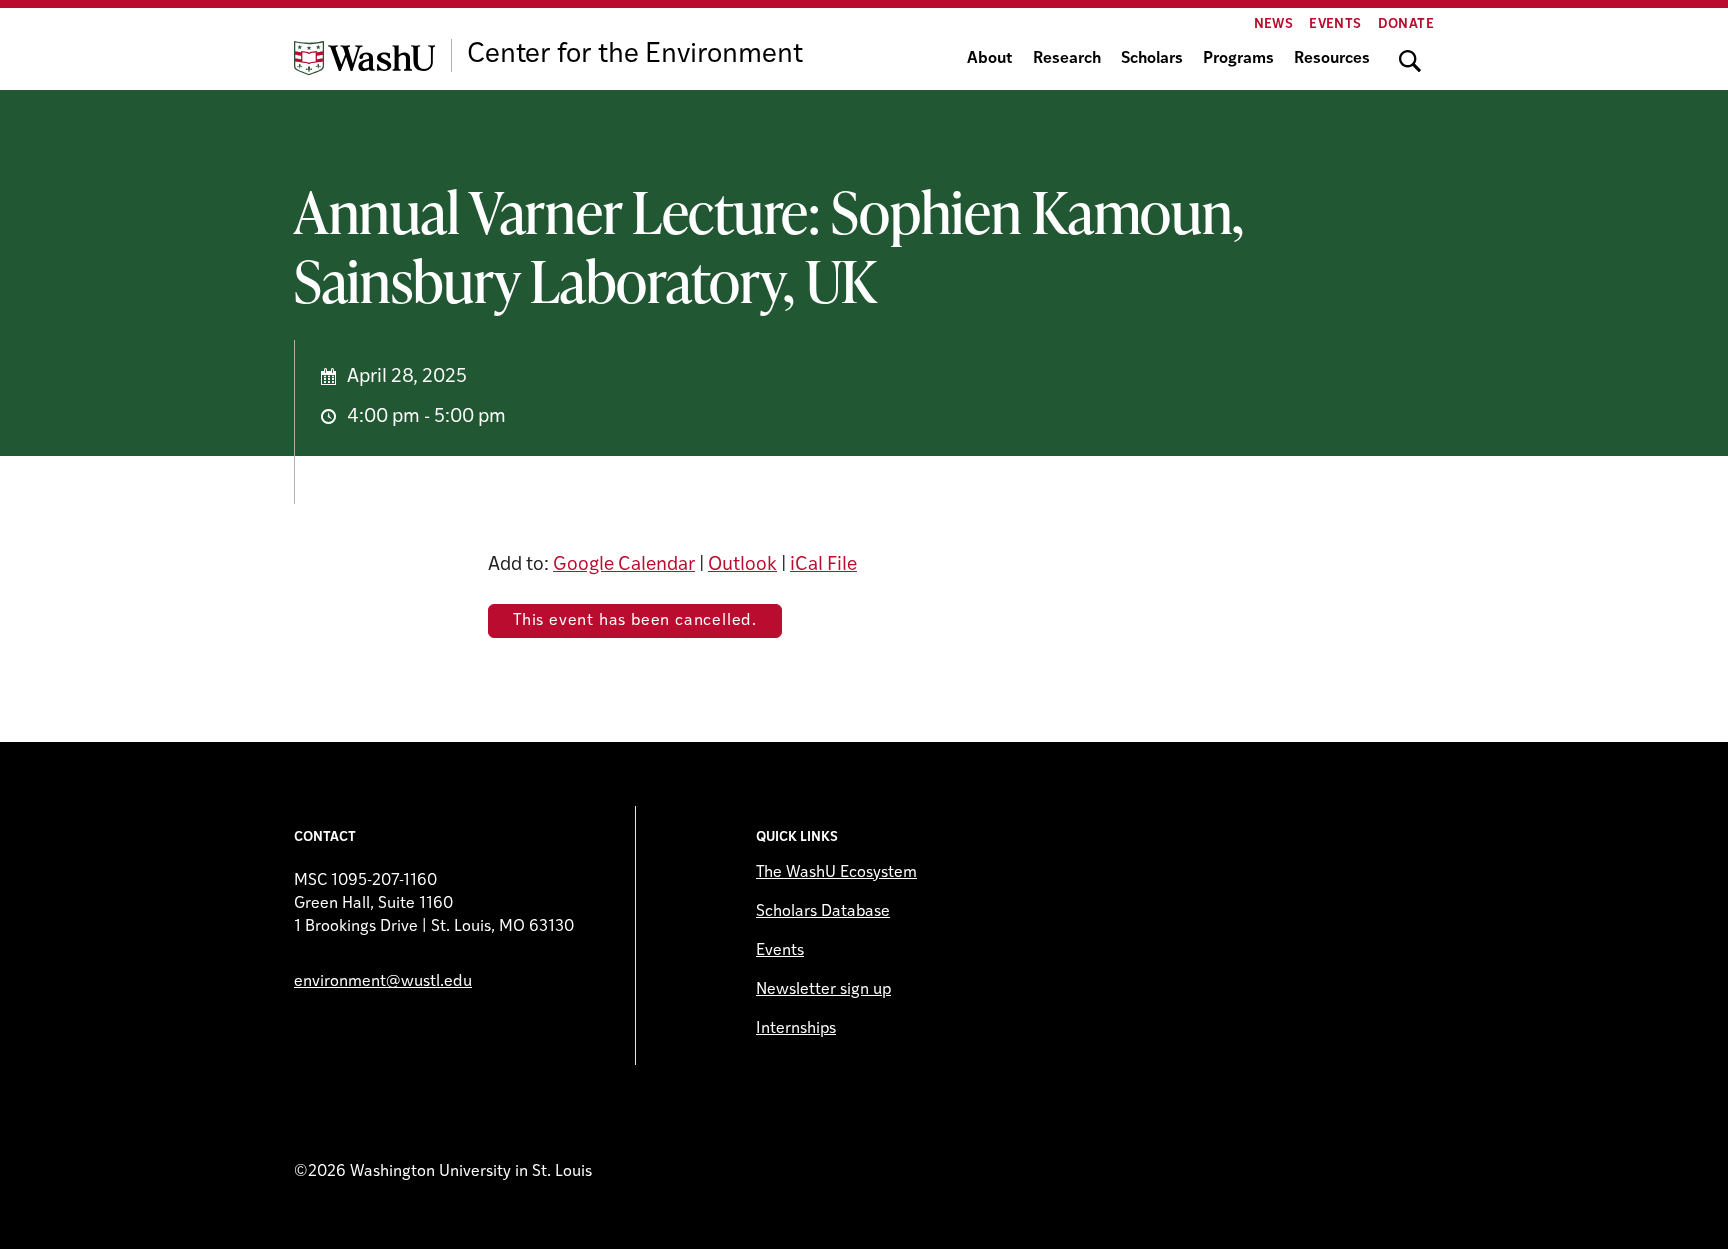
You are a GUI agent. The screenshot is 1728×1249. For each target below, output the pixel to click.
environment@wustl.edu (383, 982)
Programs (1238, 59)
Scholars (1152, 59)
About (990, 59)
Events (1335, 24)
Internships (796, 1029)
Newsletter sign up (823, 990)
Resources (1332, 59)
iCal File (823, 565)
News (1274, 24)
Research (1067, 59)
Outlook (742, 565)
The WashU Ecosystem (836, 873)
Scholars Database (823, 912)
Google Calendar (624, 565)
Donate (1406, 24)
